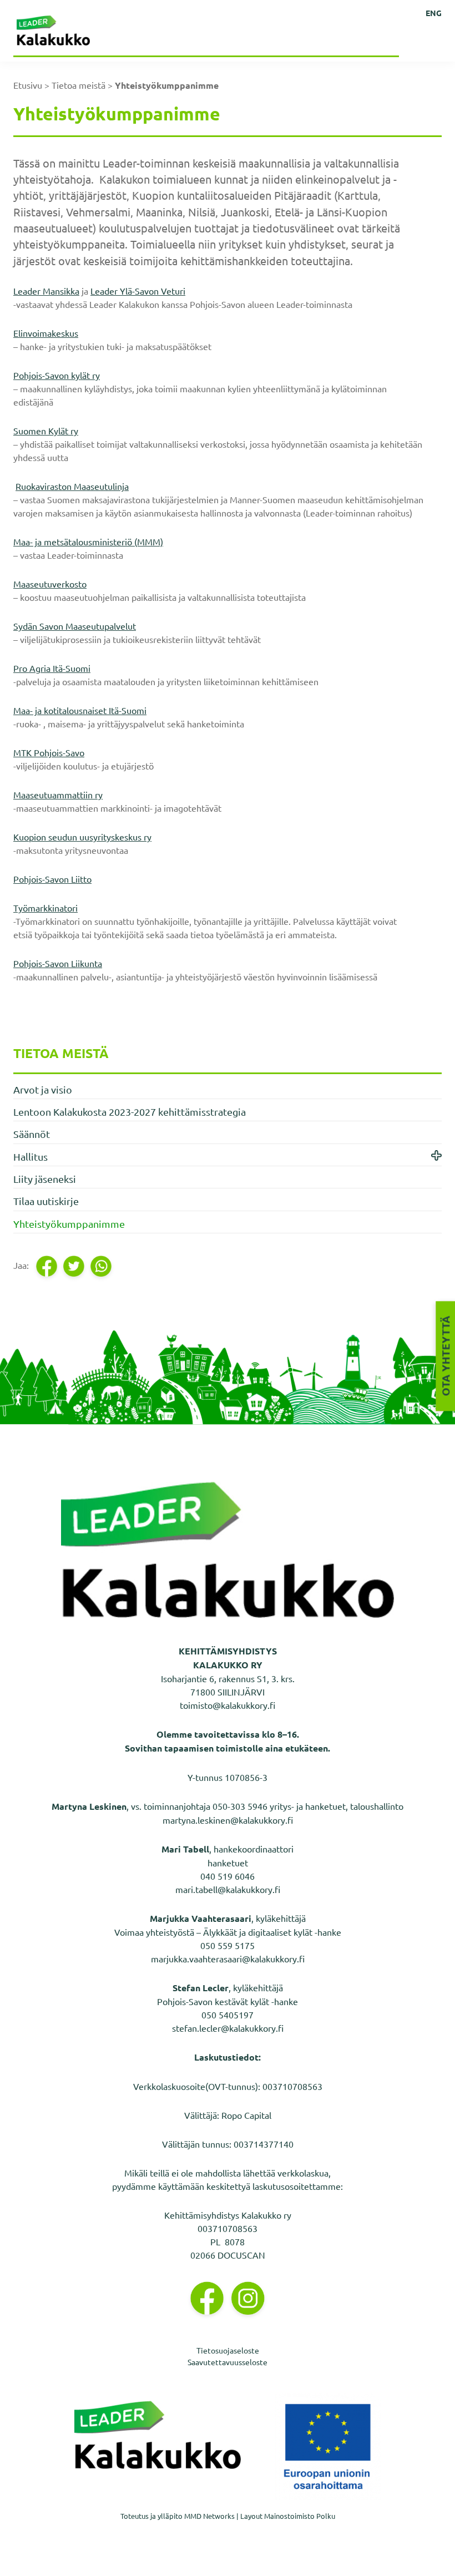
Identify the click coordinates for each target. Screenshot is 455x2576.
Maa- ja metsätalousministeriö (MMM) (88, 541)
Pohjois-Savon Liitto (52, 879)
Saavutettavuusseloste (228, 2362)
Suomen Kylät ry (46, 431)
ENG (434, 13)
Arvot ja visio (43, 1089)
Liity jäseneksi (45, 1179)
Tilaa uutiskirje (46, 1201)
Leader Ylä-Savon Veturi (138, 291)
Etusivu (28, 85)
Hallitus (31, 1157)
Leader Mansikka (46, 291)
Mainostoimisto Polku (300, 2516)
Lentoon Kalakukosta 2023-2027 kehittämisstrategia (130, 1112)
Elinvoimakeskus (46, 333)
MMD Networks (209, 2516)
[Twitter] (75, 1266)
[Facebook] (47, 1266)
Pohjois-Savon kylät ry (57, 375)
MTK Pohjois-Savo (49, 752)
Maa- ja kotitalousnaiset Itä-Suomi (80, 710)
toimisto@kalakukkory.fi (228, 1705)
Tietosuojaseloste (228, 2350)
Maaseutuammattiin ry (58, 794)
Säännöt (32, 1134)
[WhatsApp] (102, 1266)
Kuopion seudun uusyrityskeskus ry (82, 837)
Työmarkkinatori (46, 908)
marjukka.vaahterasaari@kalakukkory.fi (228, 1958)
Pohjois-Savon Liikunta (58, 963)
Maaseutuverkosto (50, 584)
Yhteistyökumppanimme (69, 1224)
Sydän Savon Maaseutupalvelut (75, 626)
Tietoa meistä (79, 85)
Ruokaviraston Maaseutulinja (72, 486)
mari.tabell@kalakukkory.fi (228, 1889)
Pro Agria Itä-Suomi (52, 668)
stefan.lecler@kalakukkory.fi (228, 2028)
